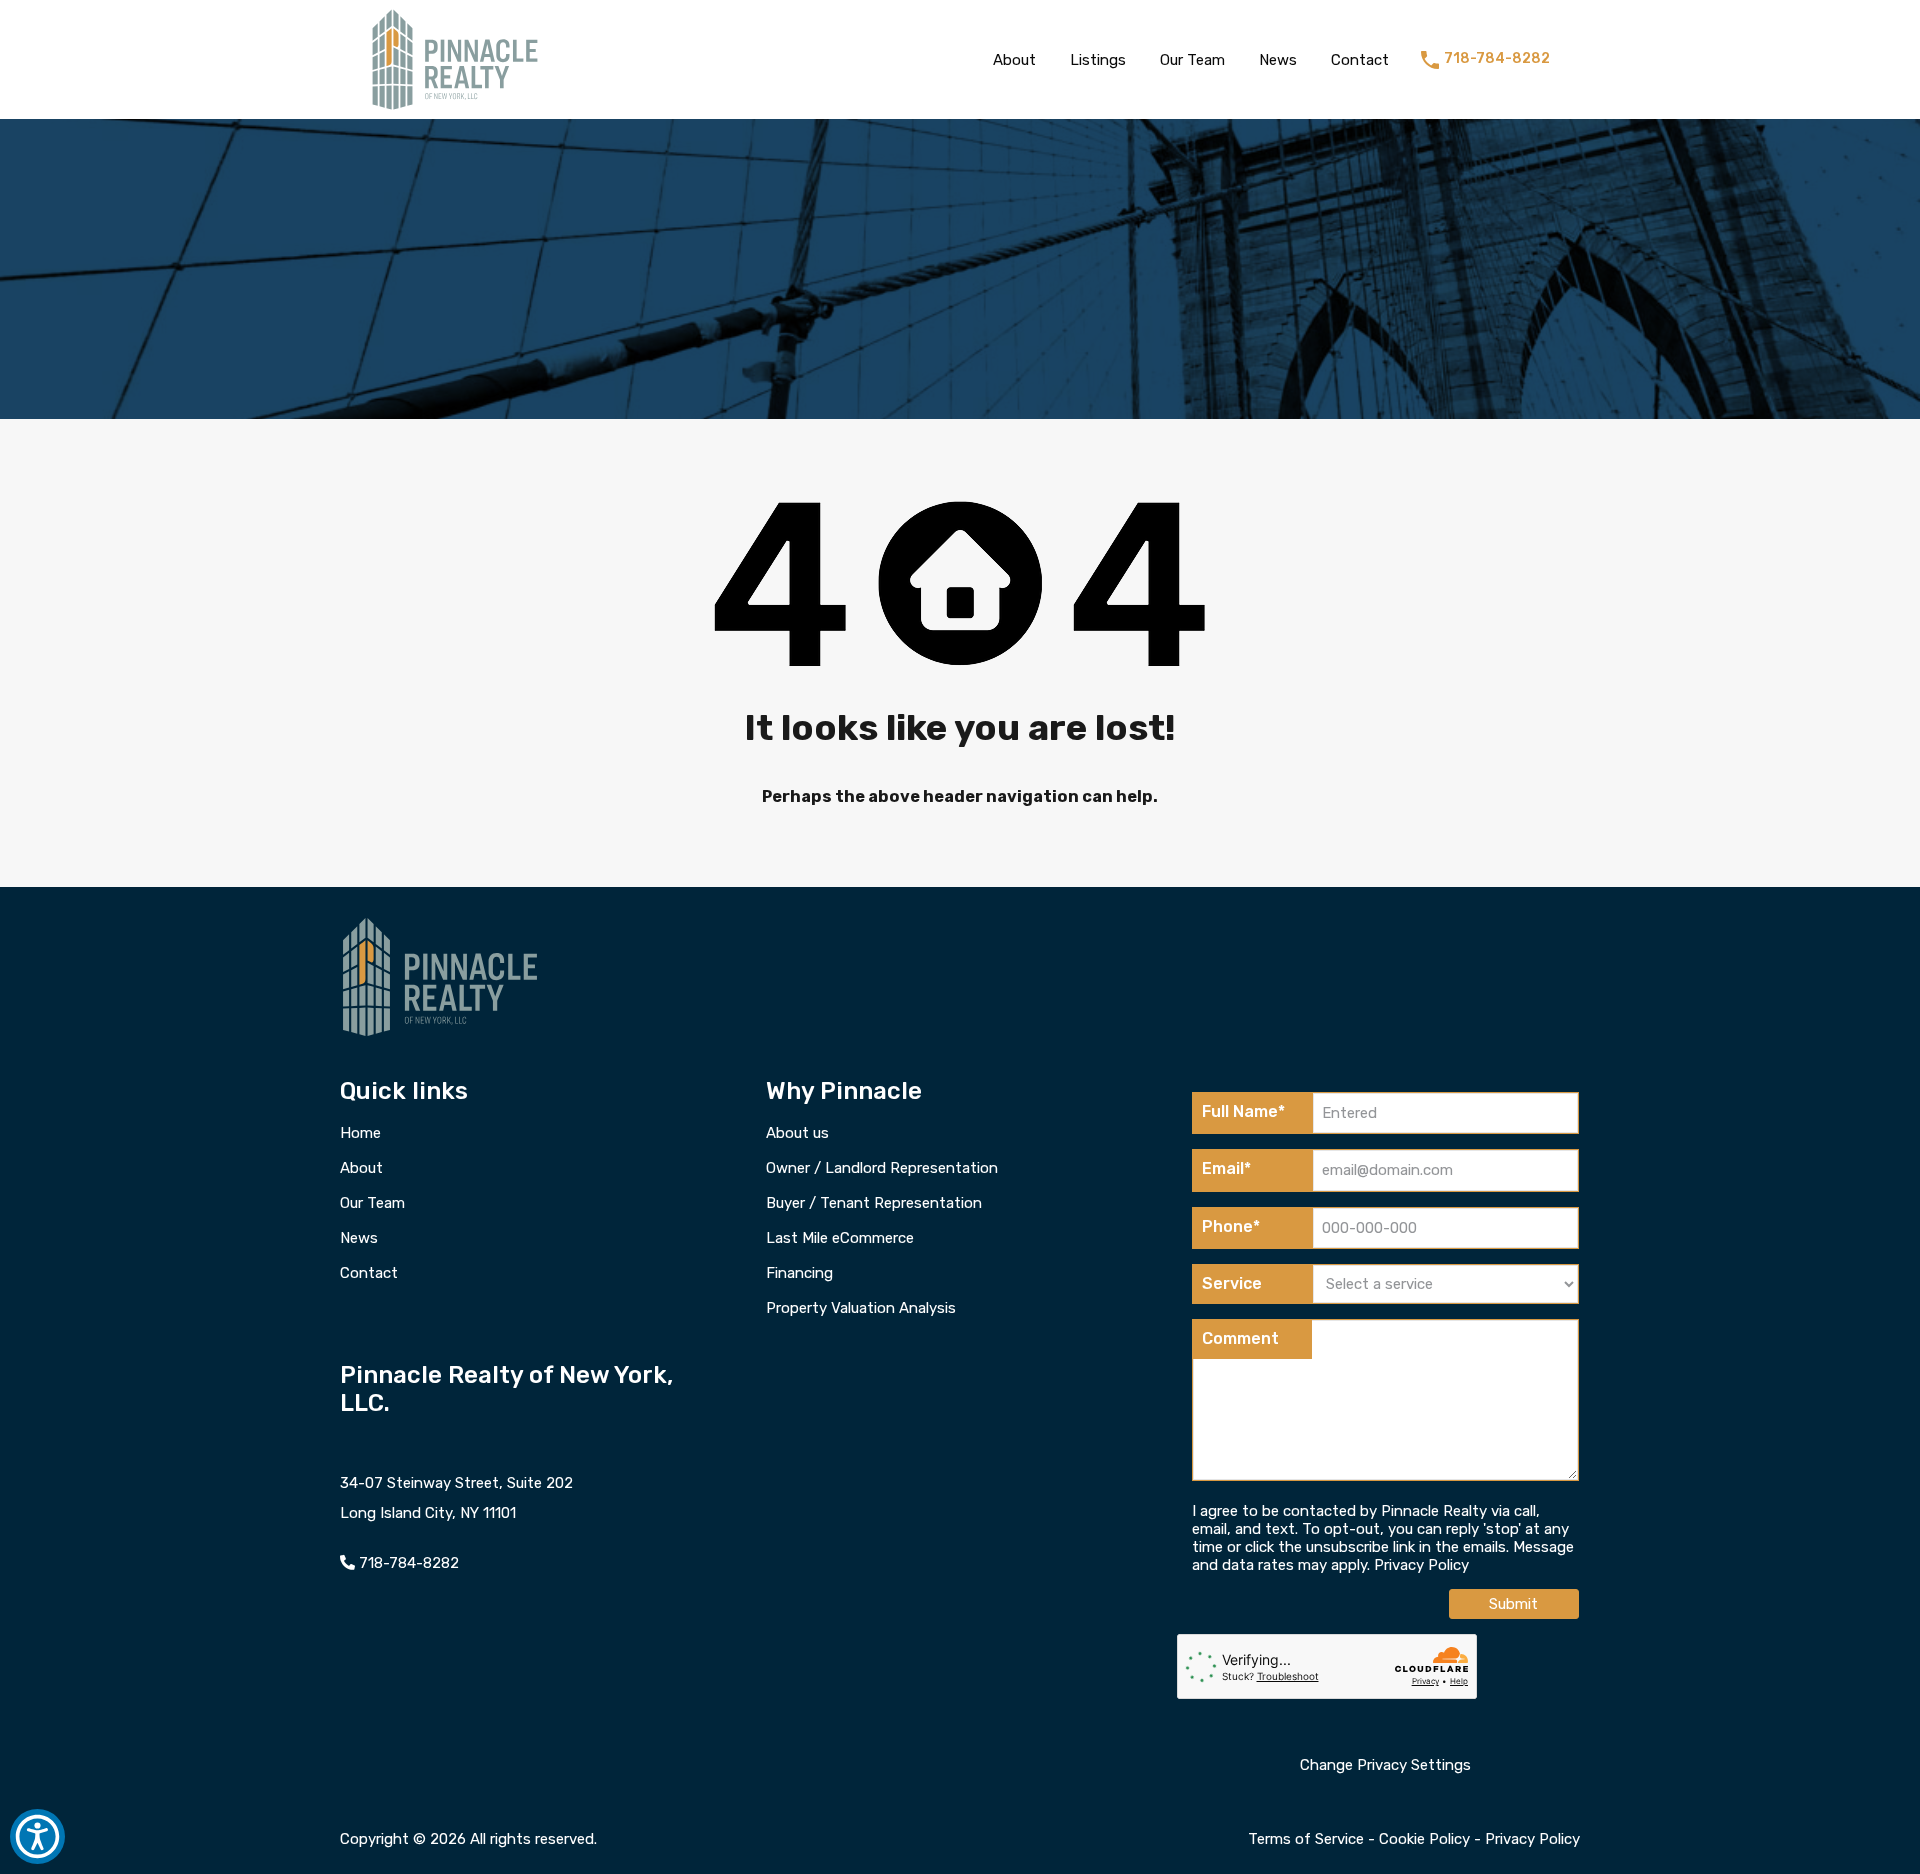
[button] (37, 1836)
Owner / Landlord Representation (882, 1168)
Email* (1226, 1168)
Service (1232, 1283)
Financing (799, 1273)
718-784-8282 (1497, 59)
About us (797, 1133)
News (1278, 60)
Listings (1098, 60)
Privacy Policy (1421, 1565)
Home (360, 1133)
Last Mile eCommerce (840, 1238)
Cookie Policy (1424, 1839)
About (1014, 60)
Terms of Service (1306, 1839)
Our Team (1192, 60)
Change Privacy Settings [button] (1385, 1765)
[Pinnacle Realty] (455, 110)
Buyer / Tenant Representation (874, 1203)
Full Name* (1243, 1111)
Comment (1240, 1338)
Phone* (1231, 1226)
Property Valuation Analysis (861, 1308)
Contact (1360, 60)
